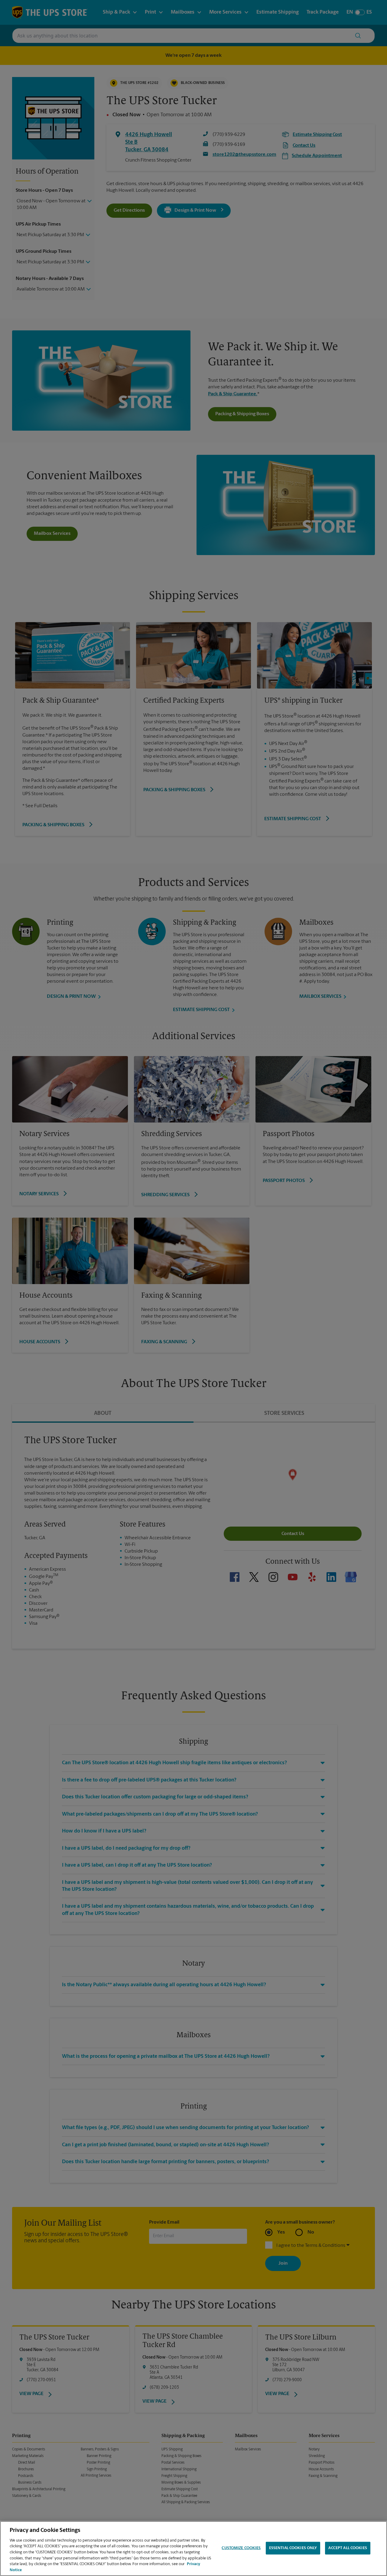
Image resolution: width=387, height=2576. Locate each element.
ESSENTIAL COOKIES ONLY (293, 2548)
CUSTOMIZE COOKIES (241, 2548)
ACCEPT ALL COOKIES (348, 2548)
